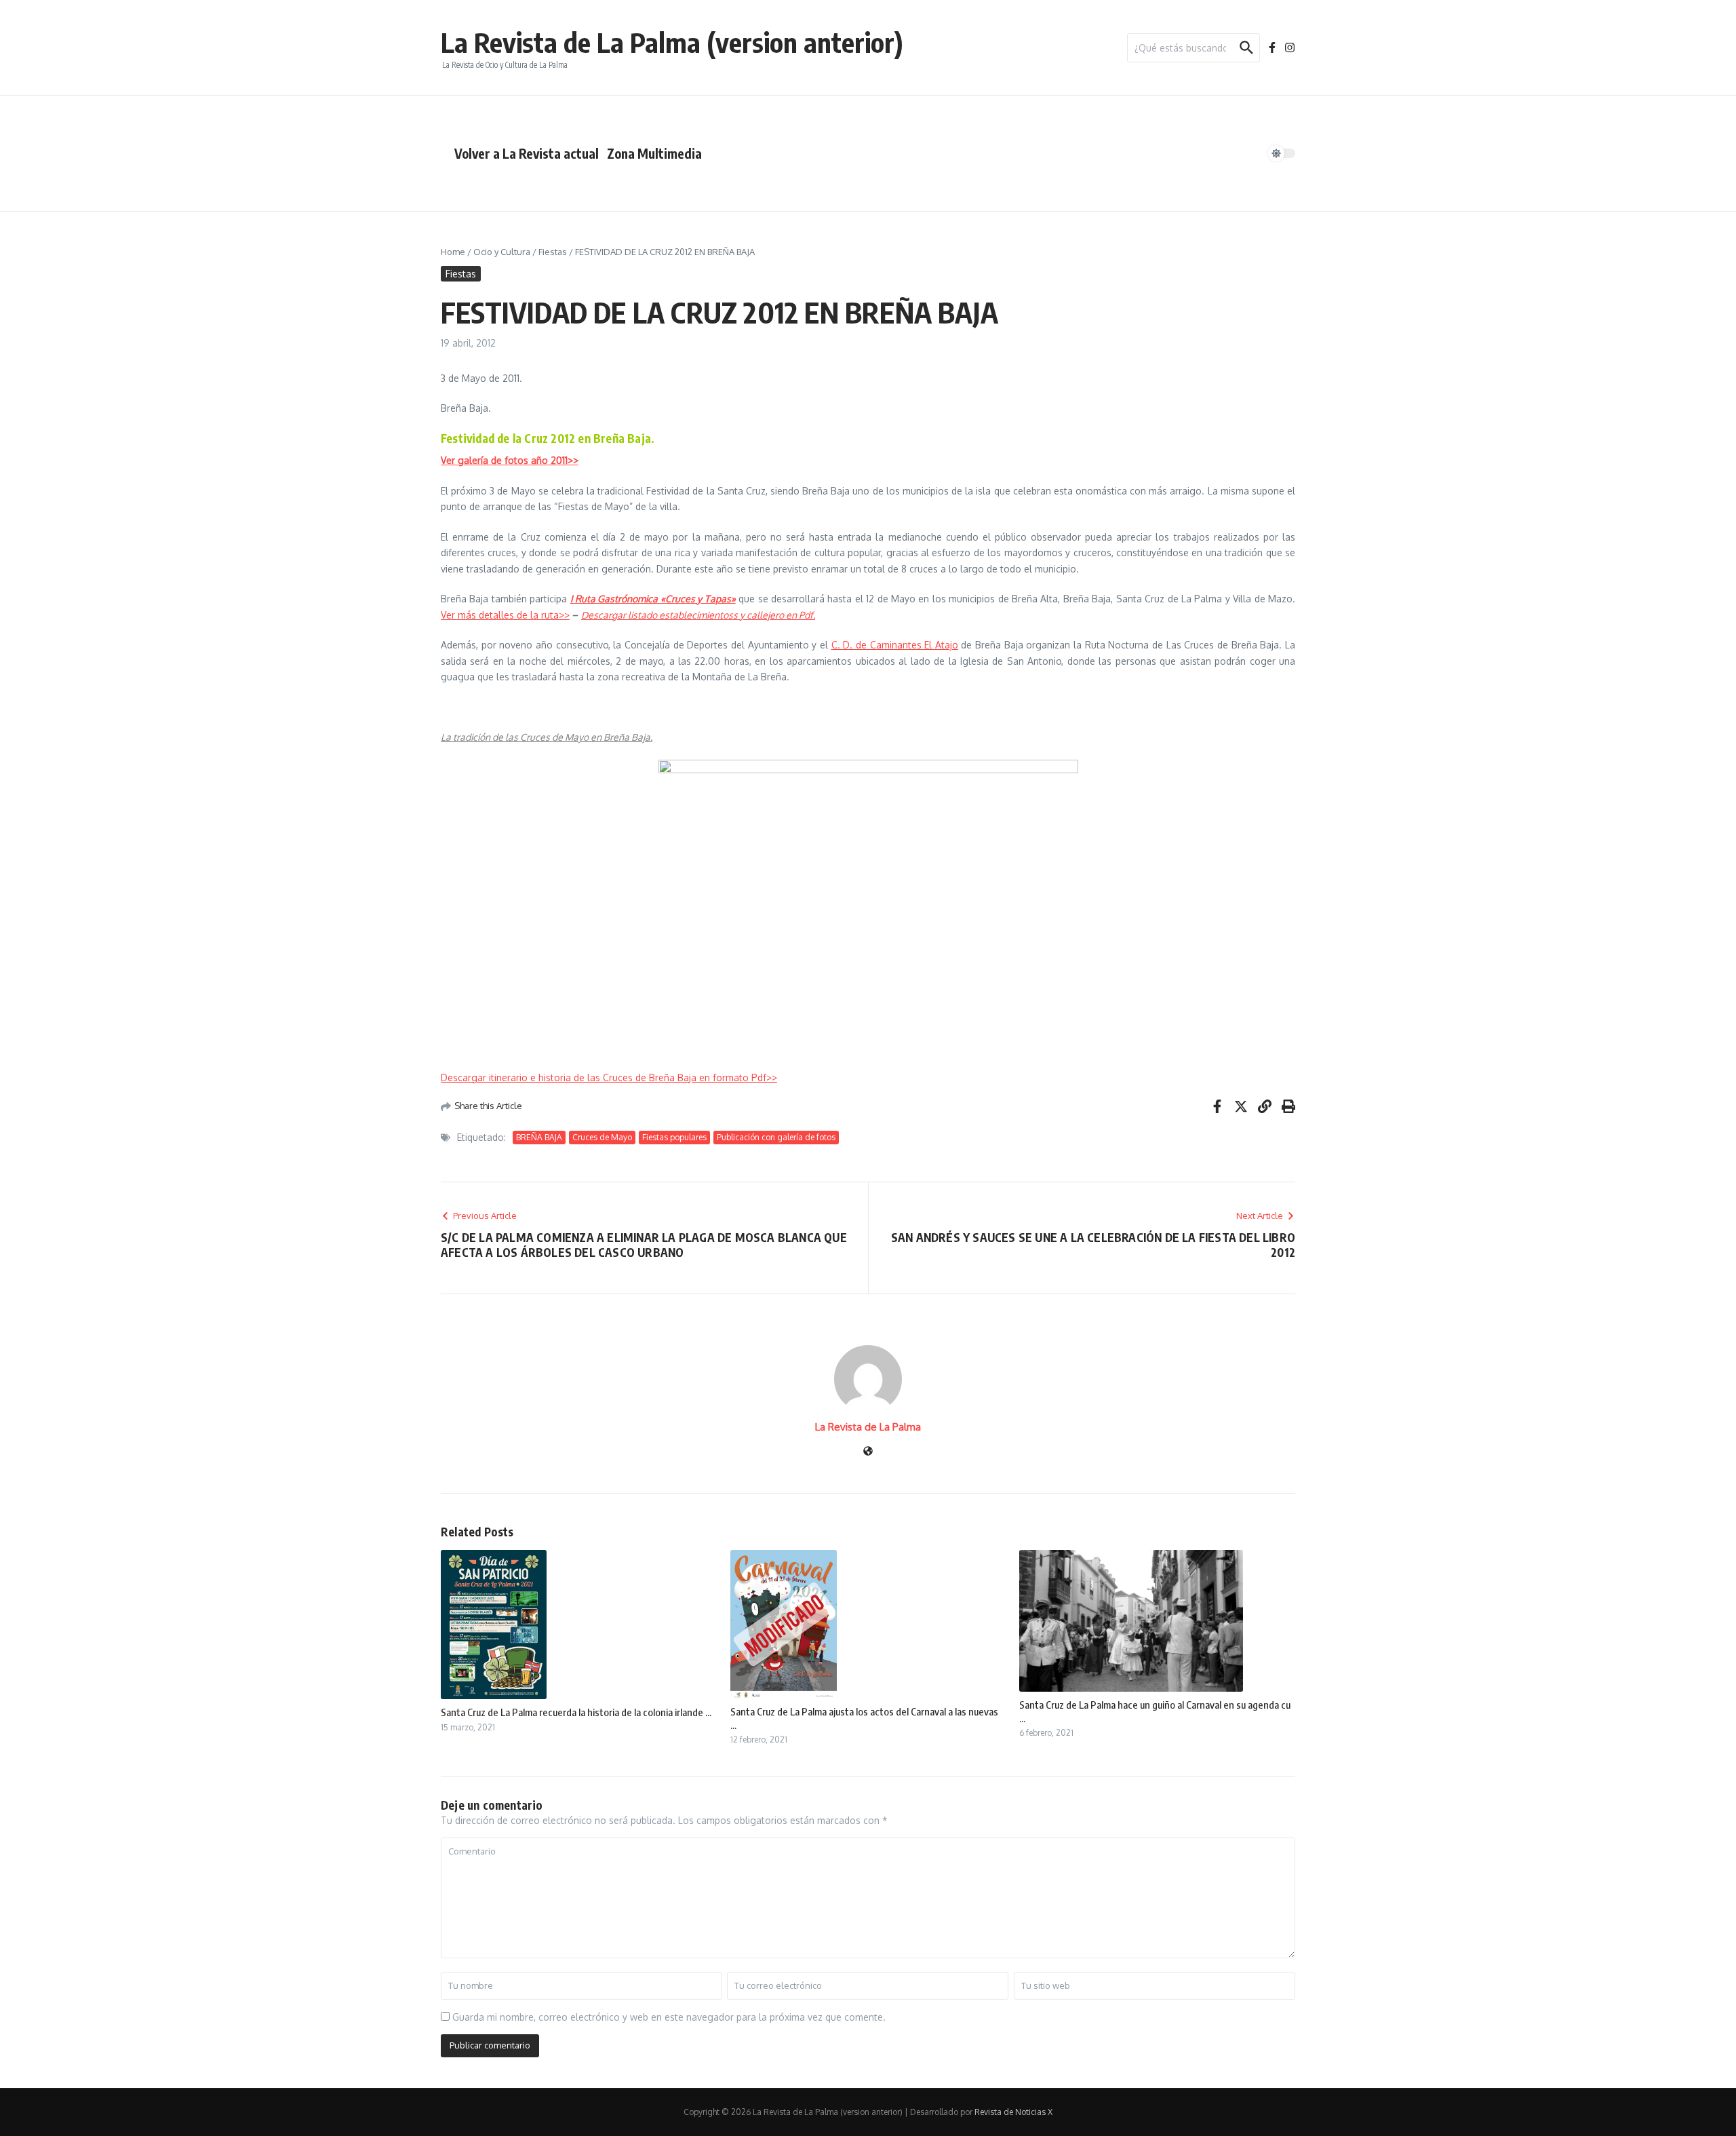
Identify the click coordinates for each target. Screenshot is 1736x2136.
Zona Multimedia (654, 153)
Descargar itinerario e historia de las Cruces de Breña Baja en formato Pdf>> (609, 1077)
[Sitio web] (868, 1452)
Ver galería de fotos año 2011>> (510, 460)
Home (453, 252)
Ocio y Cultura (502, 252)
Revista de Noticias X (1013, 2112)
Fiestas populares (674, 1137)
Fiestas (553, 252)
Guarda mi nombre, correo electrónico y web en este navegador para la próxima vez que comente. (669, 2017)
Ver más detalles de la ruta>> (505, 615)
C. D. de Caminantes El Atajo (895, 645)
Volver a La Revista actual (527, 153)
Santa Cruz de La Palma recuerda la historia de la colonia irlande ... (576, 1712)
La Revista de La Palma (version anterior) (672, 42)
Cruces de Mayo (602, 1137)
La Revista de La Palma (868, 1427)
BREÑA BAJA (539, 1137)
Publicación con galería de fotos (776, 1137)
